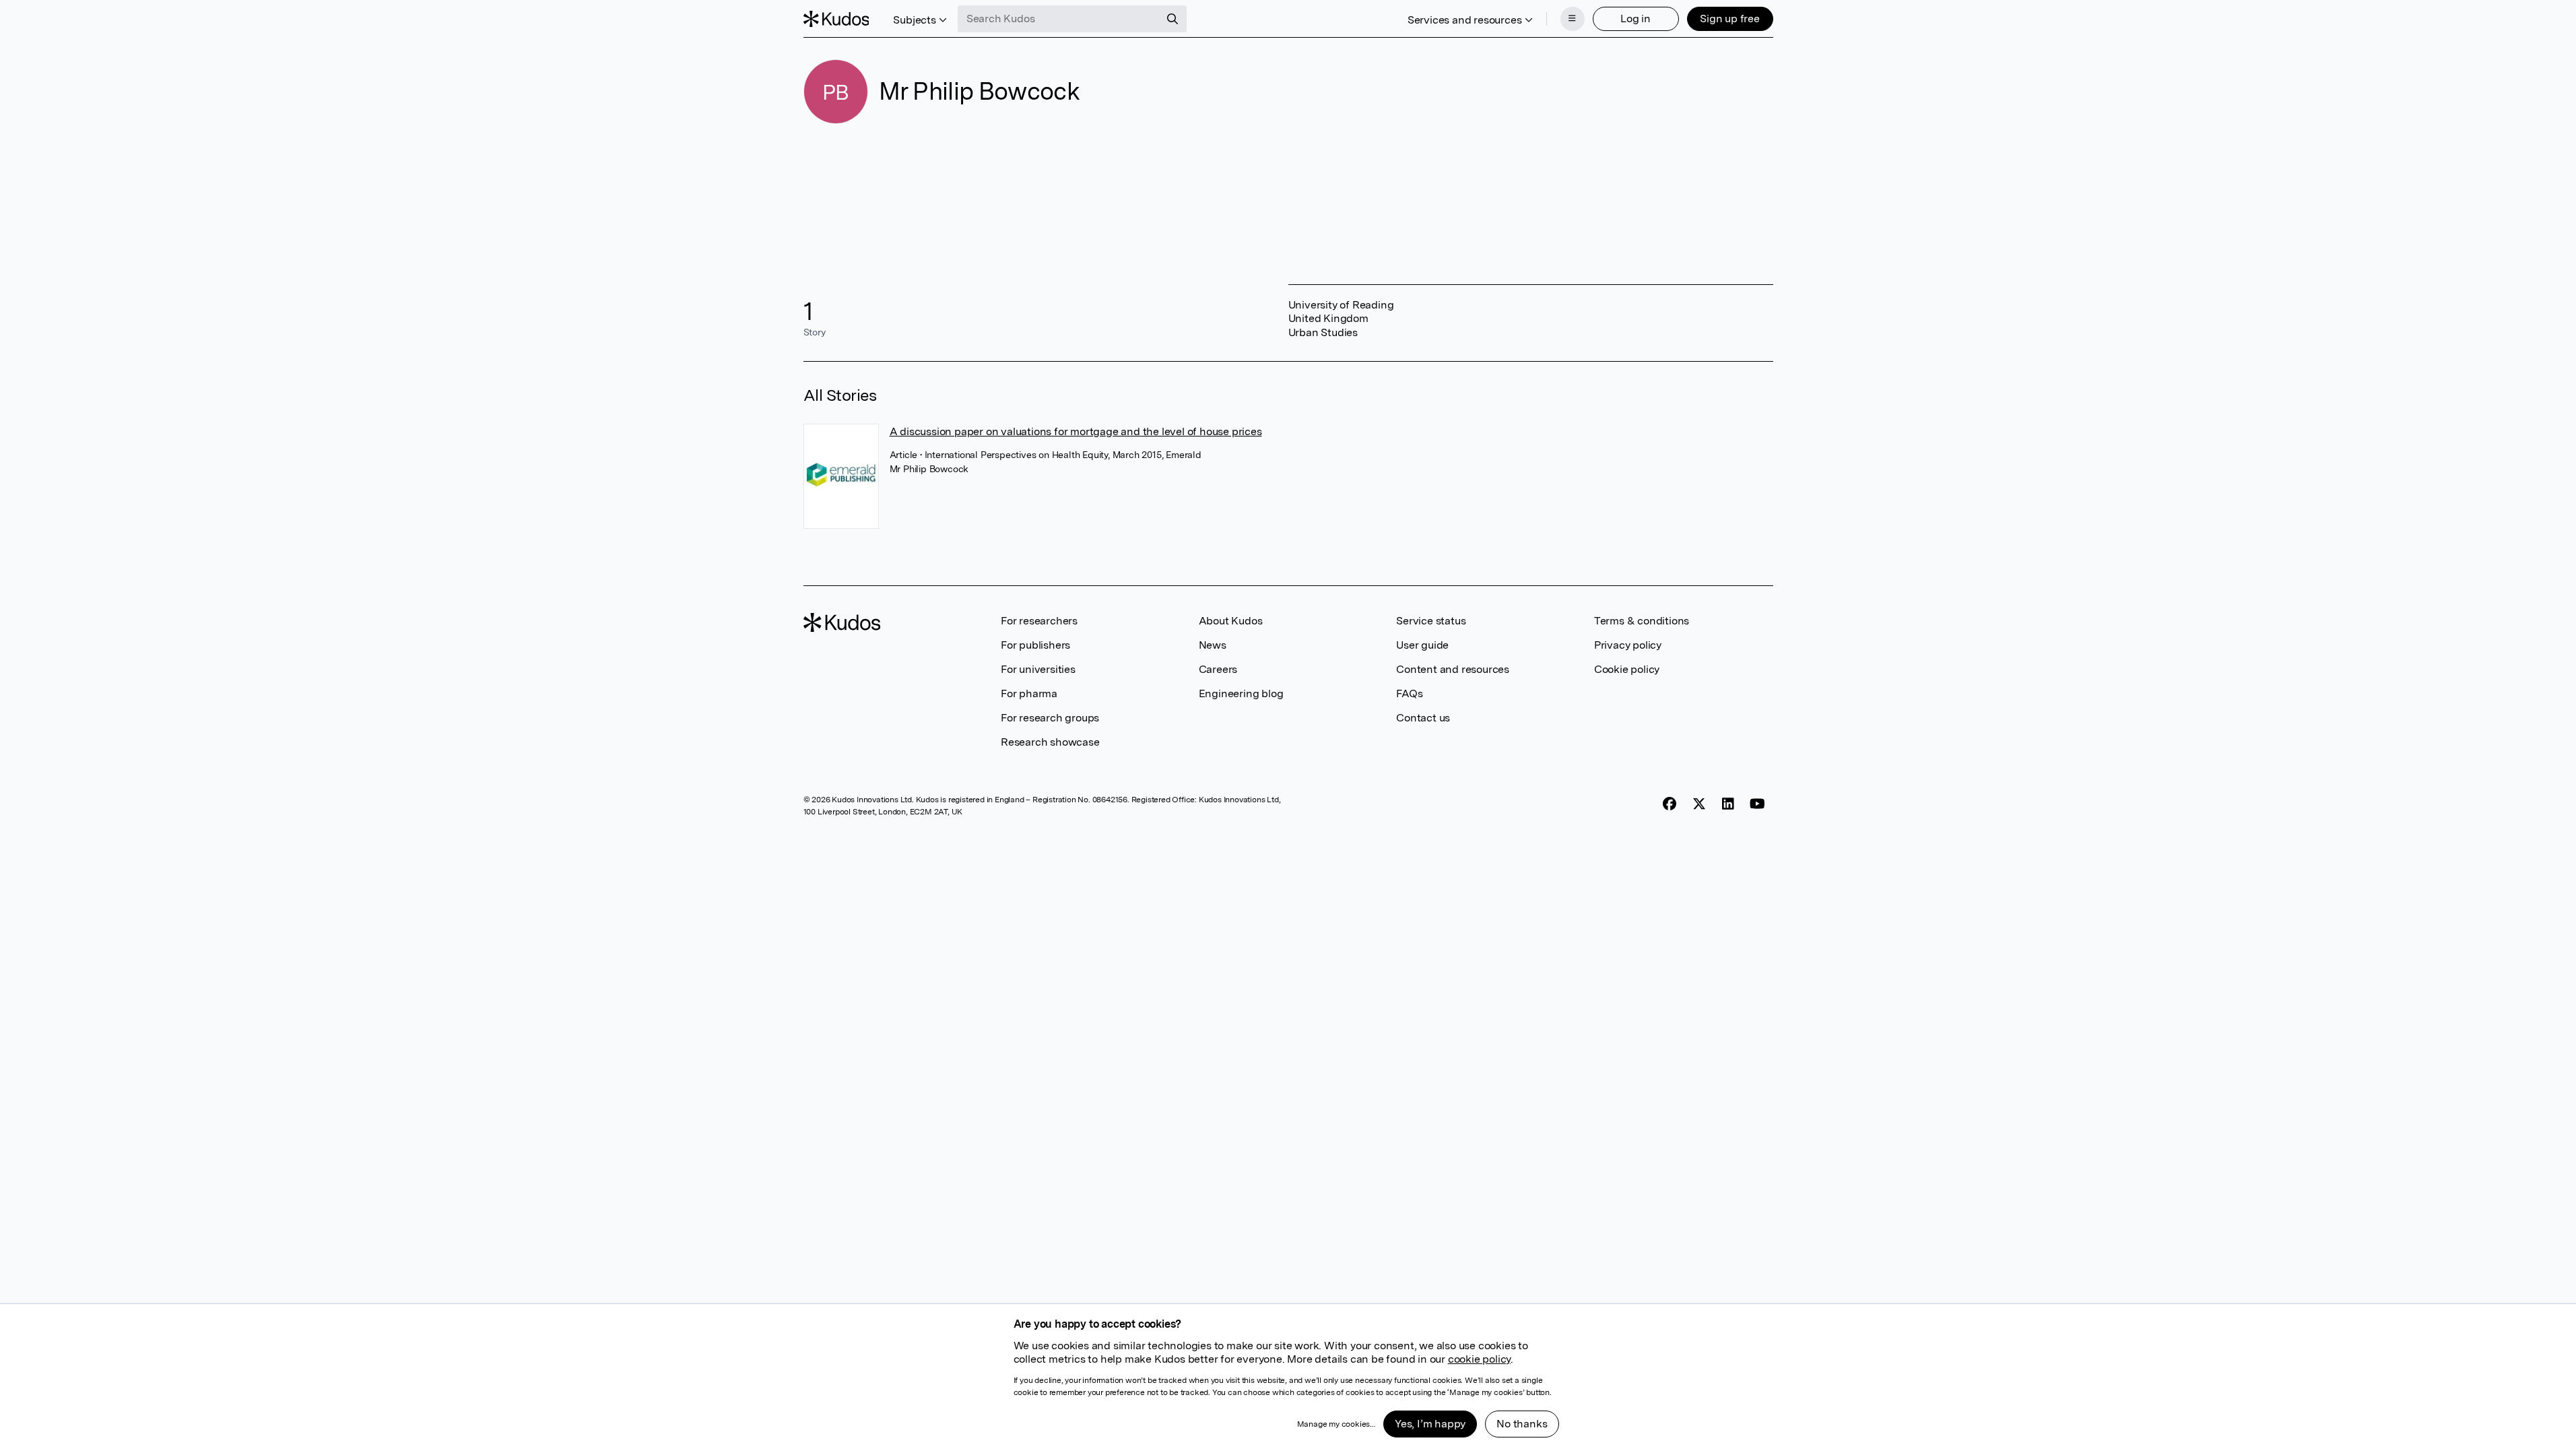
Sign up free (1730, 19)
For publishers (1035, 645)
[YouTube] (1757, 804)
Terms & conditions (1642, 621)
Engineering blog (1241, 693)
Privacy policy (1628, 645)
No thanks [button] (1522, 1424)
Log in (1636, 19)
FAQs (1409, 693)
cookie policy (1479, 1359)
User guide (1422, 645)
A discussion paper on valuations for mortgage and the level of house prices (1076, 431)
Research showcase (1050, 742)
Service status (1431, 621)
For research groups (1050, 718)
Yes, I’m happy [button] (1430, 1424)
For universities (1038, 669)
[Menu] (1573, 19)
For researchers (1039, 621)
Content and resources (1453, 669)
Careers (1218, 669)
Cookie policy (1627, 669)
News (1213, 645)
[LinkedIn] (1728, 804)
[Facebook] (1670, 804)
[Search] (1173, 19)
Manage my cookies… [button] (1336, 1424)
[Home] (836, 19)
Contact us (1423, 718)
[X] (1699, 804)
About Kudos (1231, 621)
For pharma (1029, 693)
